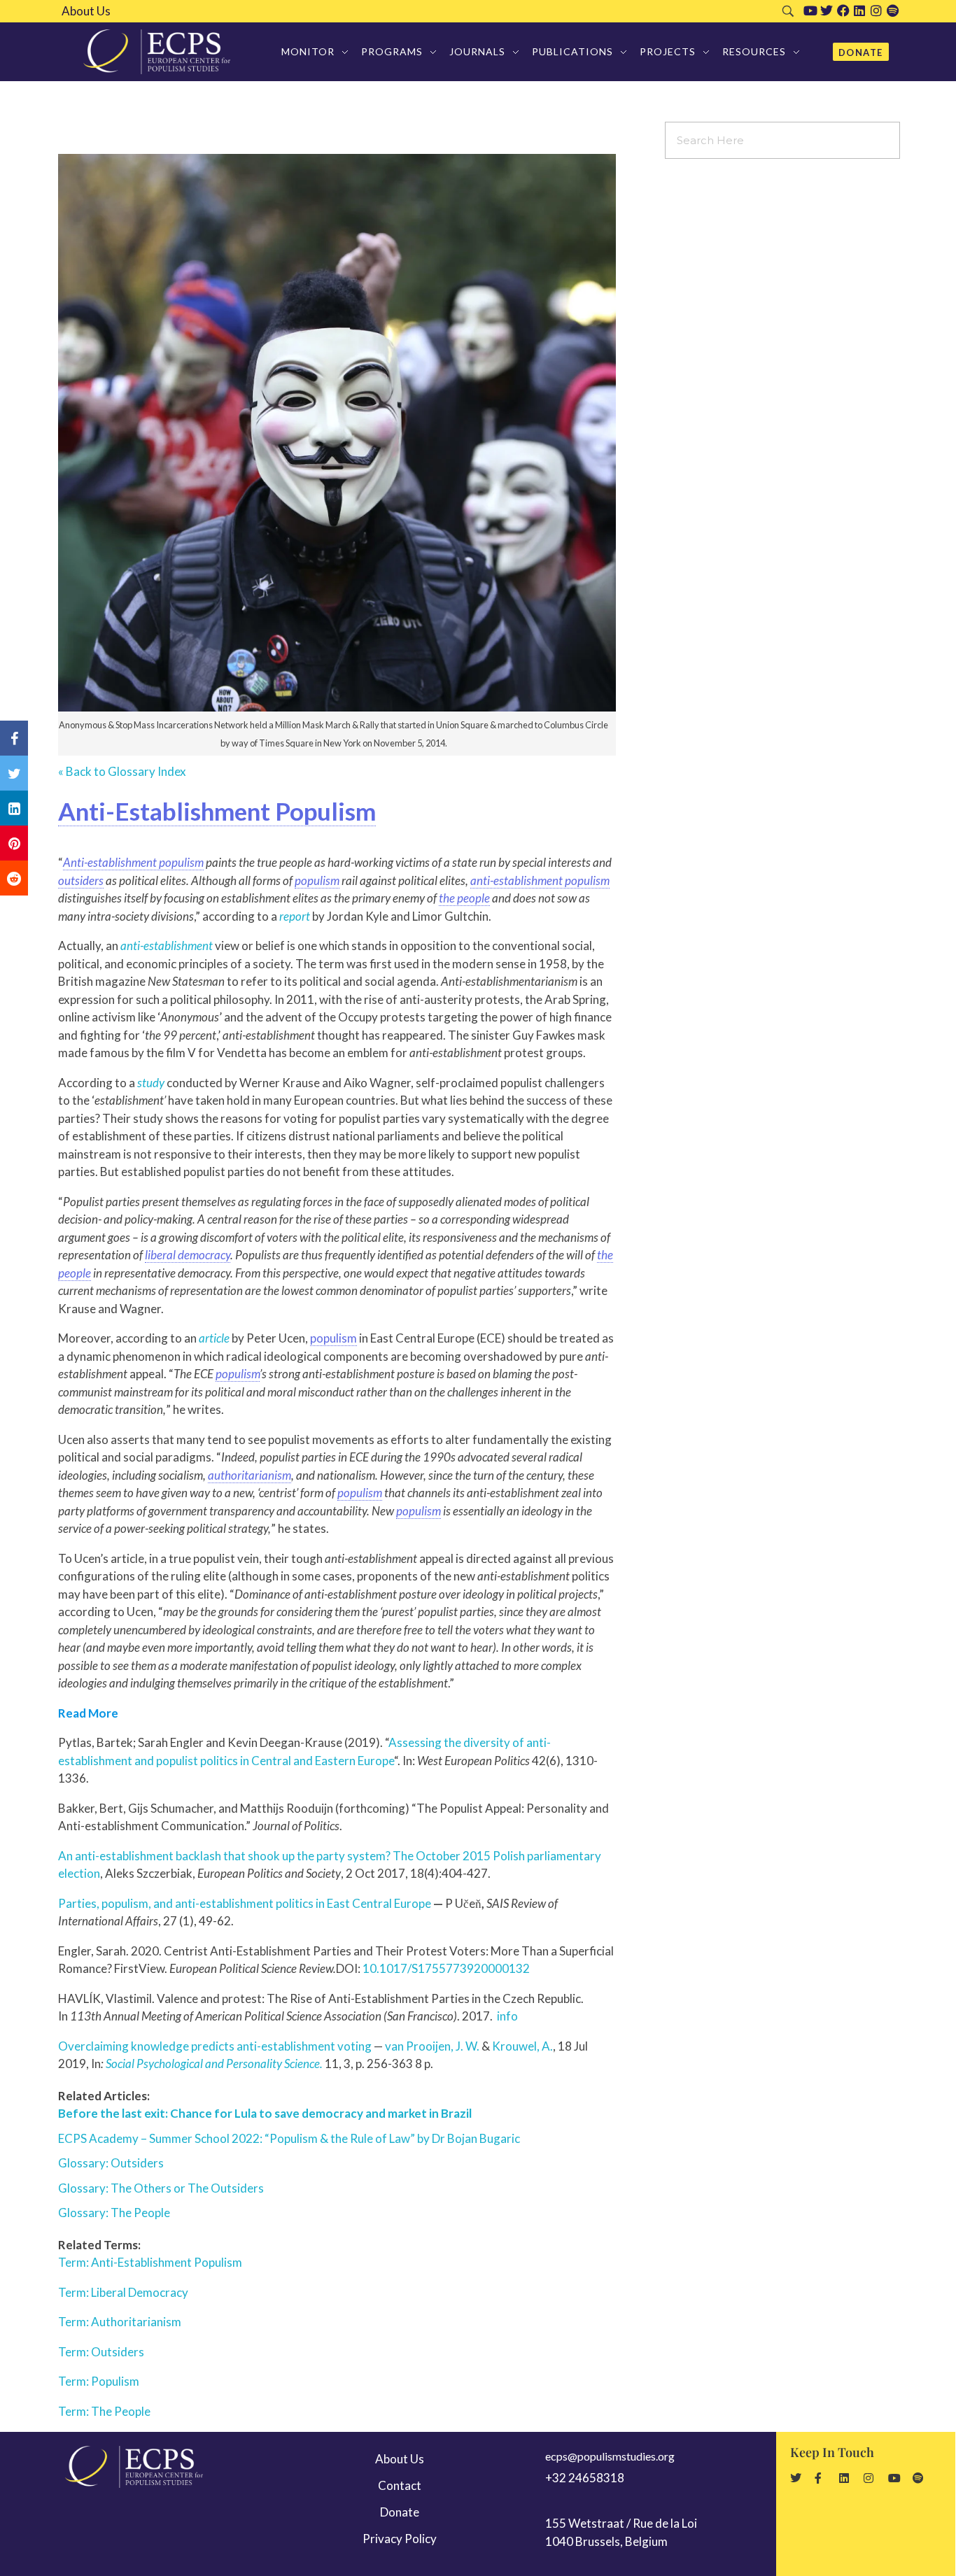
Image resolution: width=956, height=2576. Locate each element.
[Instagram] (876, 10)
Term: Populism (99, 2381)
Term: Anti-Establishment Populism (150, 2262)
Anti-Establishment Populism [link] (217, 811)
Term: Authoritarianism (120, 2322)
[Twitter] (827, 10)
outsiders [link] (81, 880)
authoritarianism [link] (249, 1475)
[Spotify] (893, 10)
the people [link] (464, 898)
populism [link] (317, 880)
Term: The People (104, 2411)
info (507, 2016)
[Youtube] (810, 10)
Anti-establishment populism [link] (133, 862)
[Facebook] (843, 10)
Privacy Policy (400, 2539)
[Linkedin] (859, 10)
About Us (86, 11)
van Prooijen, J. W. (432, 2046)
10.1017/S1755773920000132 (446, 1968)
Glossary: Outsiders (111, 2163)
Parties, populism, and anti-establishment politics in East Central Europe (245, 1903)
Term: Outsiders (101, 2352)
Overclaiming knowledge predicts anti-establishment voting (215, 2046)
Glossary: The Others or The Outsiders (161, 2188)
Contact (400, 2485)
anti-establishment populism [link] (540, 880)
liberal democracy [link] (188, 1255)
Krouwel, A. (522, 2046)
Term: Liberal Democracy (123, 2292)
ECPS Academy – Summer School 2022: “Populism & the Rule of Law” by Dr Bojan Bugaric (289, 2138)
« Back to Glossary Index (122, 771)
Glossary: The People (114, 2213)
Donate (400, 2512)
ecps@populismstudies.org (610, 2456)
